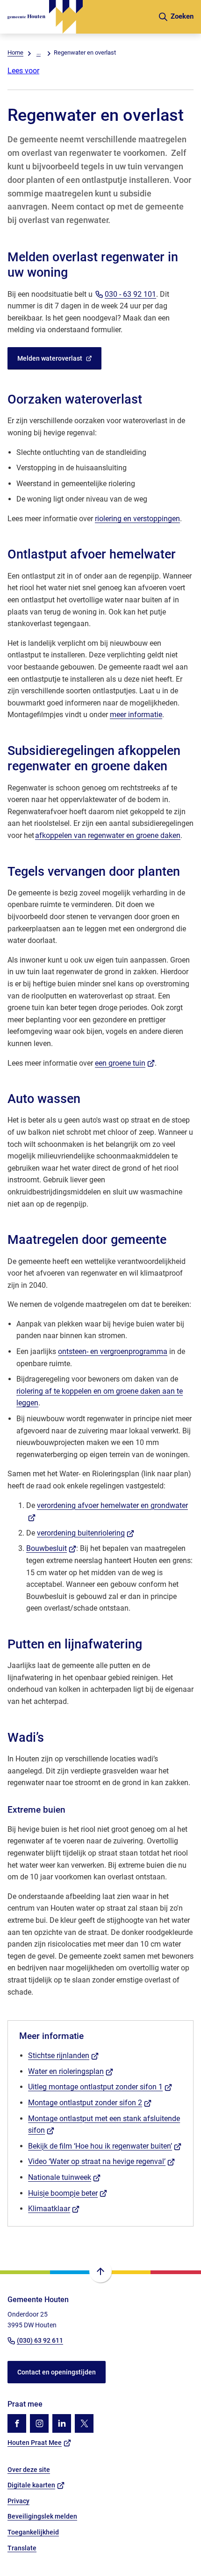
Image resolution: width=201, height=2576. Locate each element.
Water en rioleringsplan (71, 2071)
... (39, 52)
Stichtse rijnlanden (63, 2056)
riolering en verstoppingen (137, 519)
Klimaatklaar (54, 2209)
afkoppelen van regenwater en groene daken (108, 835)
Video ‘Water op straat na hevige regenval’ (101, 2161)
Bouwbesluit (51, 1548)
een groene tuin (125, 1063)
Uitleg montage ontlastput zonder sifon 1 (100, 2087)
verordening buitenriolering (86, 1533)
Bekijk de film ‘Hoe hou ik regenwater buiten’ (105, 2146)
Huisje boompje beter (68, 2193)
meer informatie (136, 715)
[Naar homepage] (79, 17)
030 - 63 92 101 (130, 294)
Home (15, 52)
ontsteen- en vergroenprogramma (113, 1351)
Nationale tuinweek (64, 2177)
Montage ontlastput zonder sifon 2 (90, 2103)
